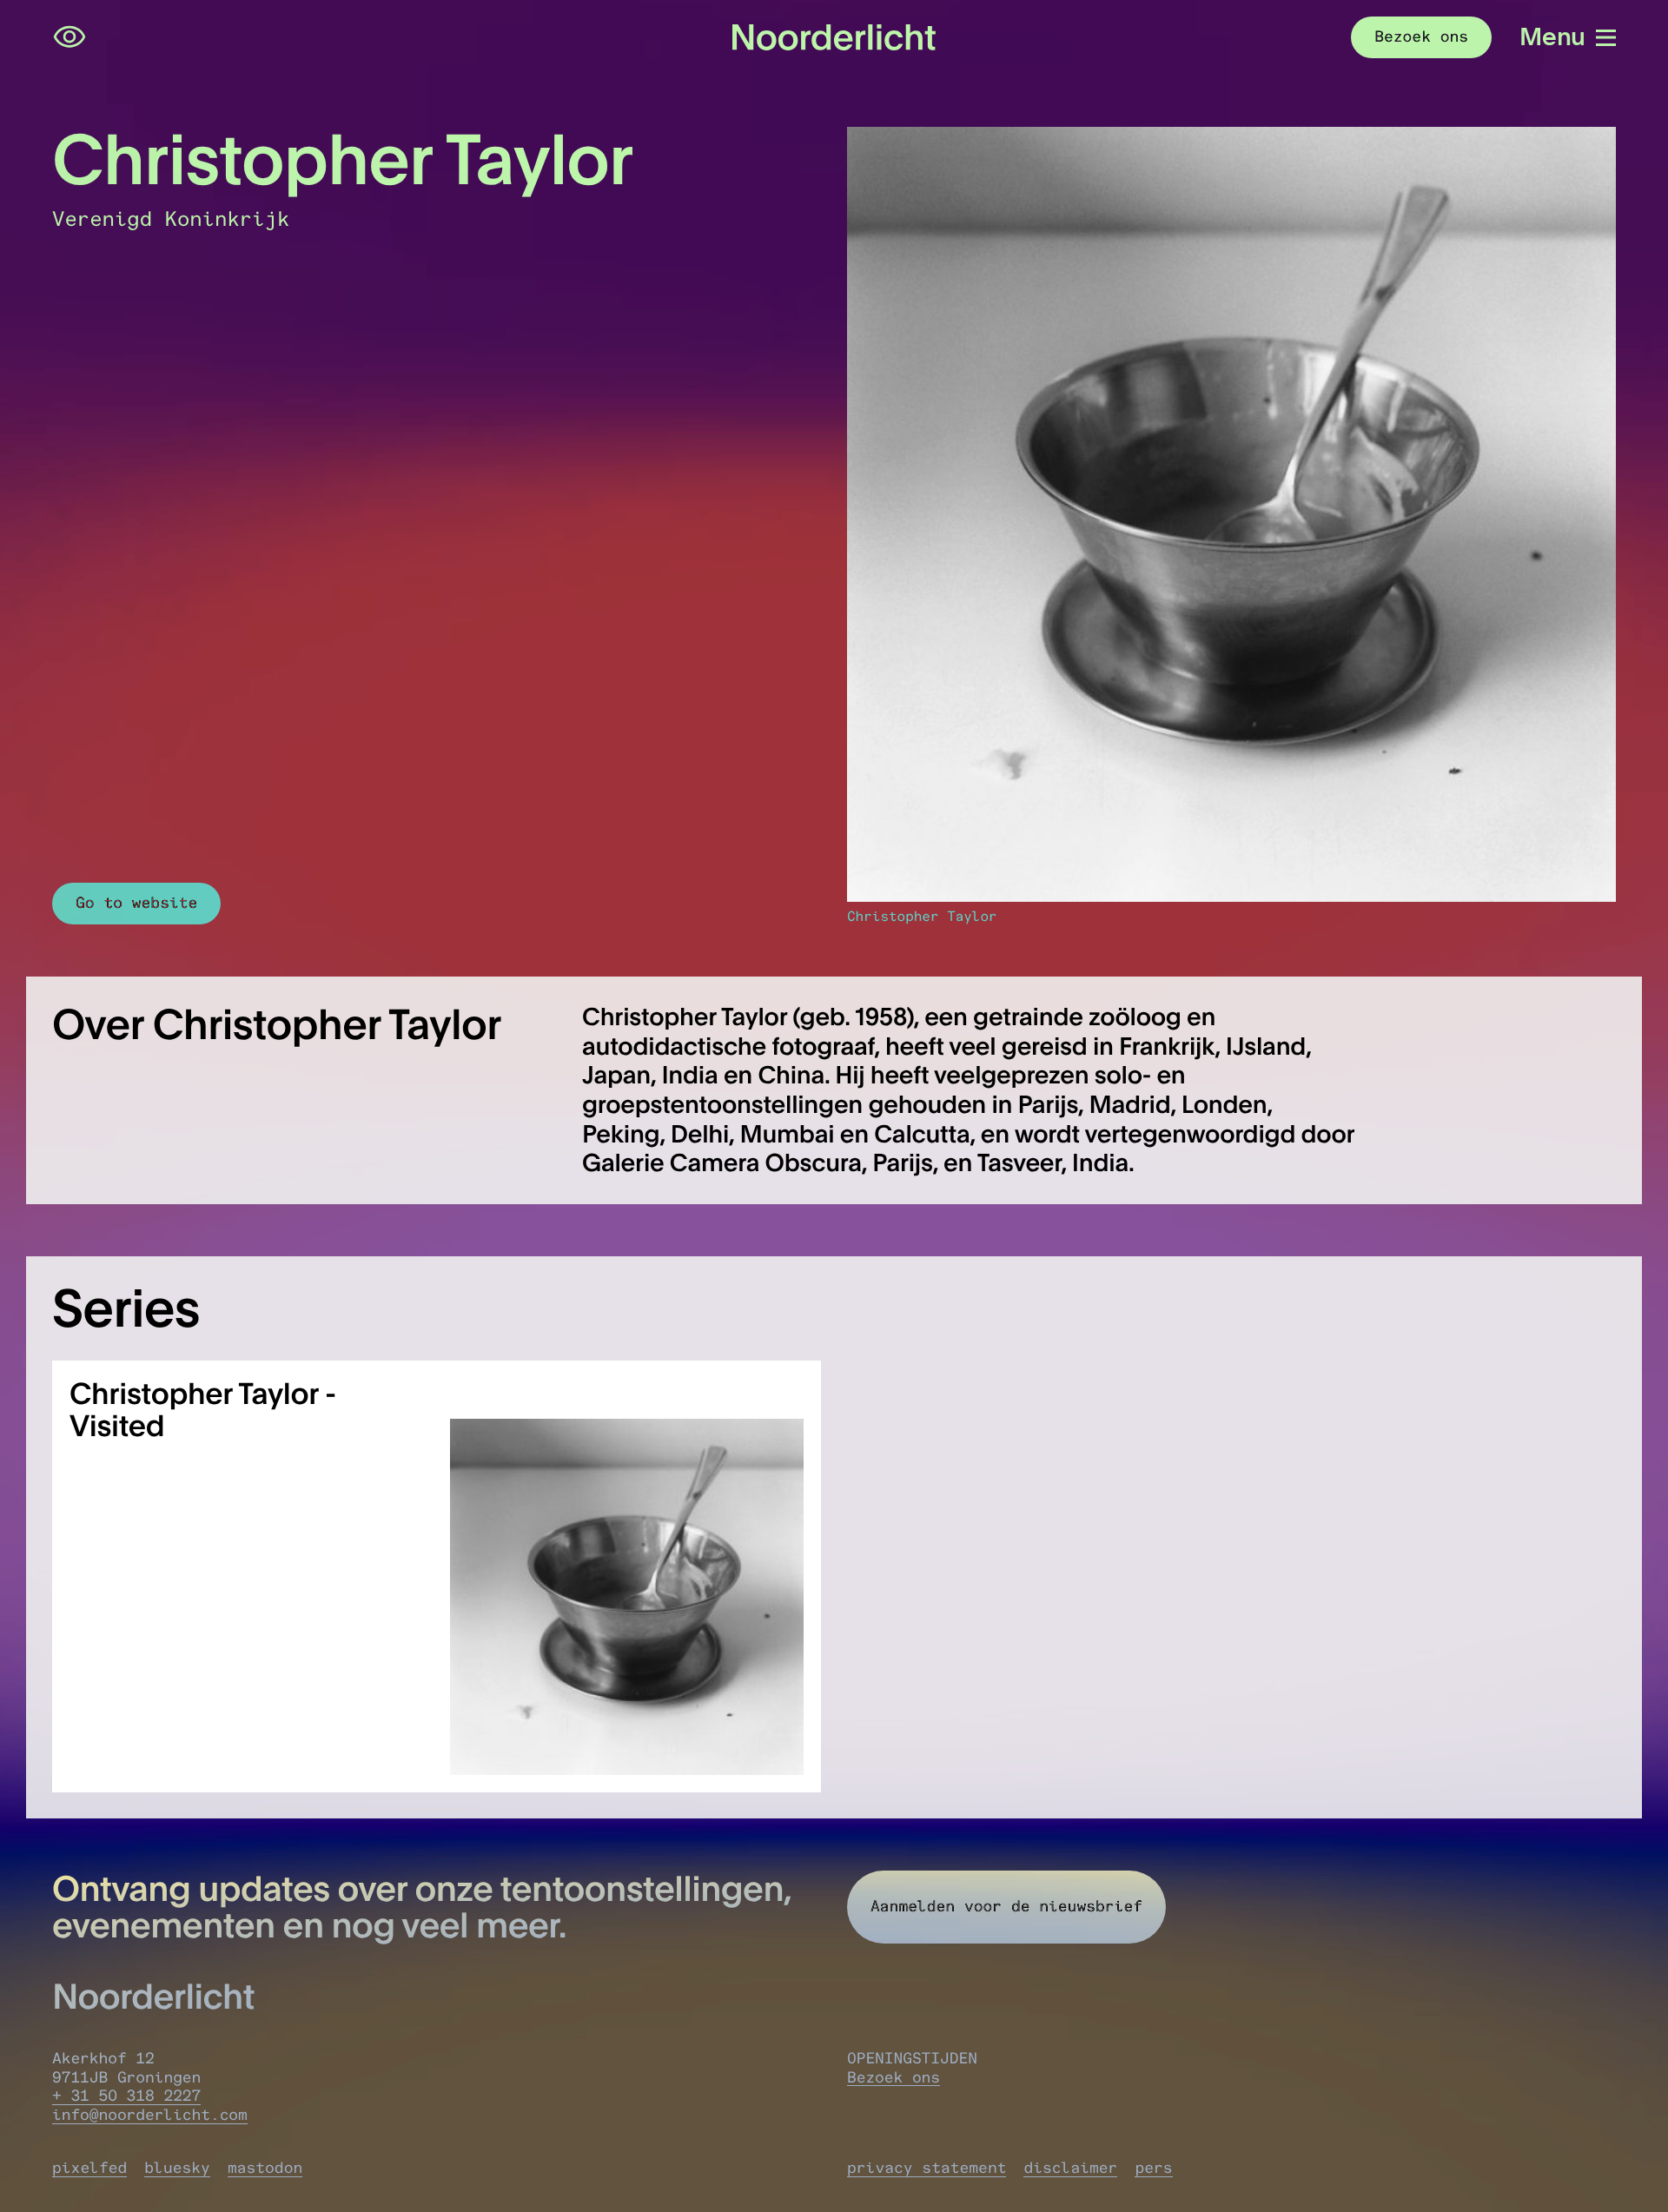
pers (1153, 2168)
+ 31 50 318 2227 (126, 2096)
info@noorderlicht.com (150, 2115)
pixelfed (89, 2168)
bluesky (177, 2168)
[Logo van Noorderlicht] (834, 37)
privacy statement (927, 2168)
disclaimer (1070, 2168)
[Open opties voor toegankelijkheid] (69, 37)
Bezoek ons (894, 2077)
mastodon (265, 2168)
